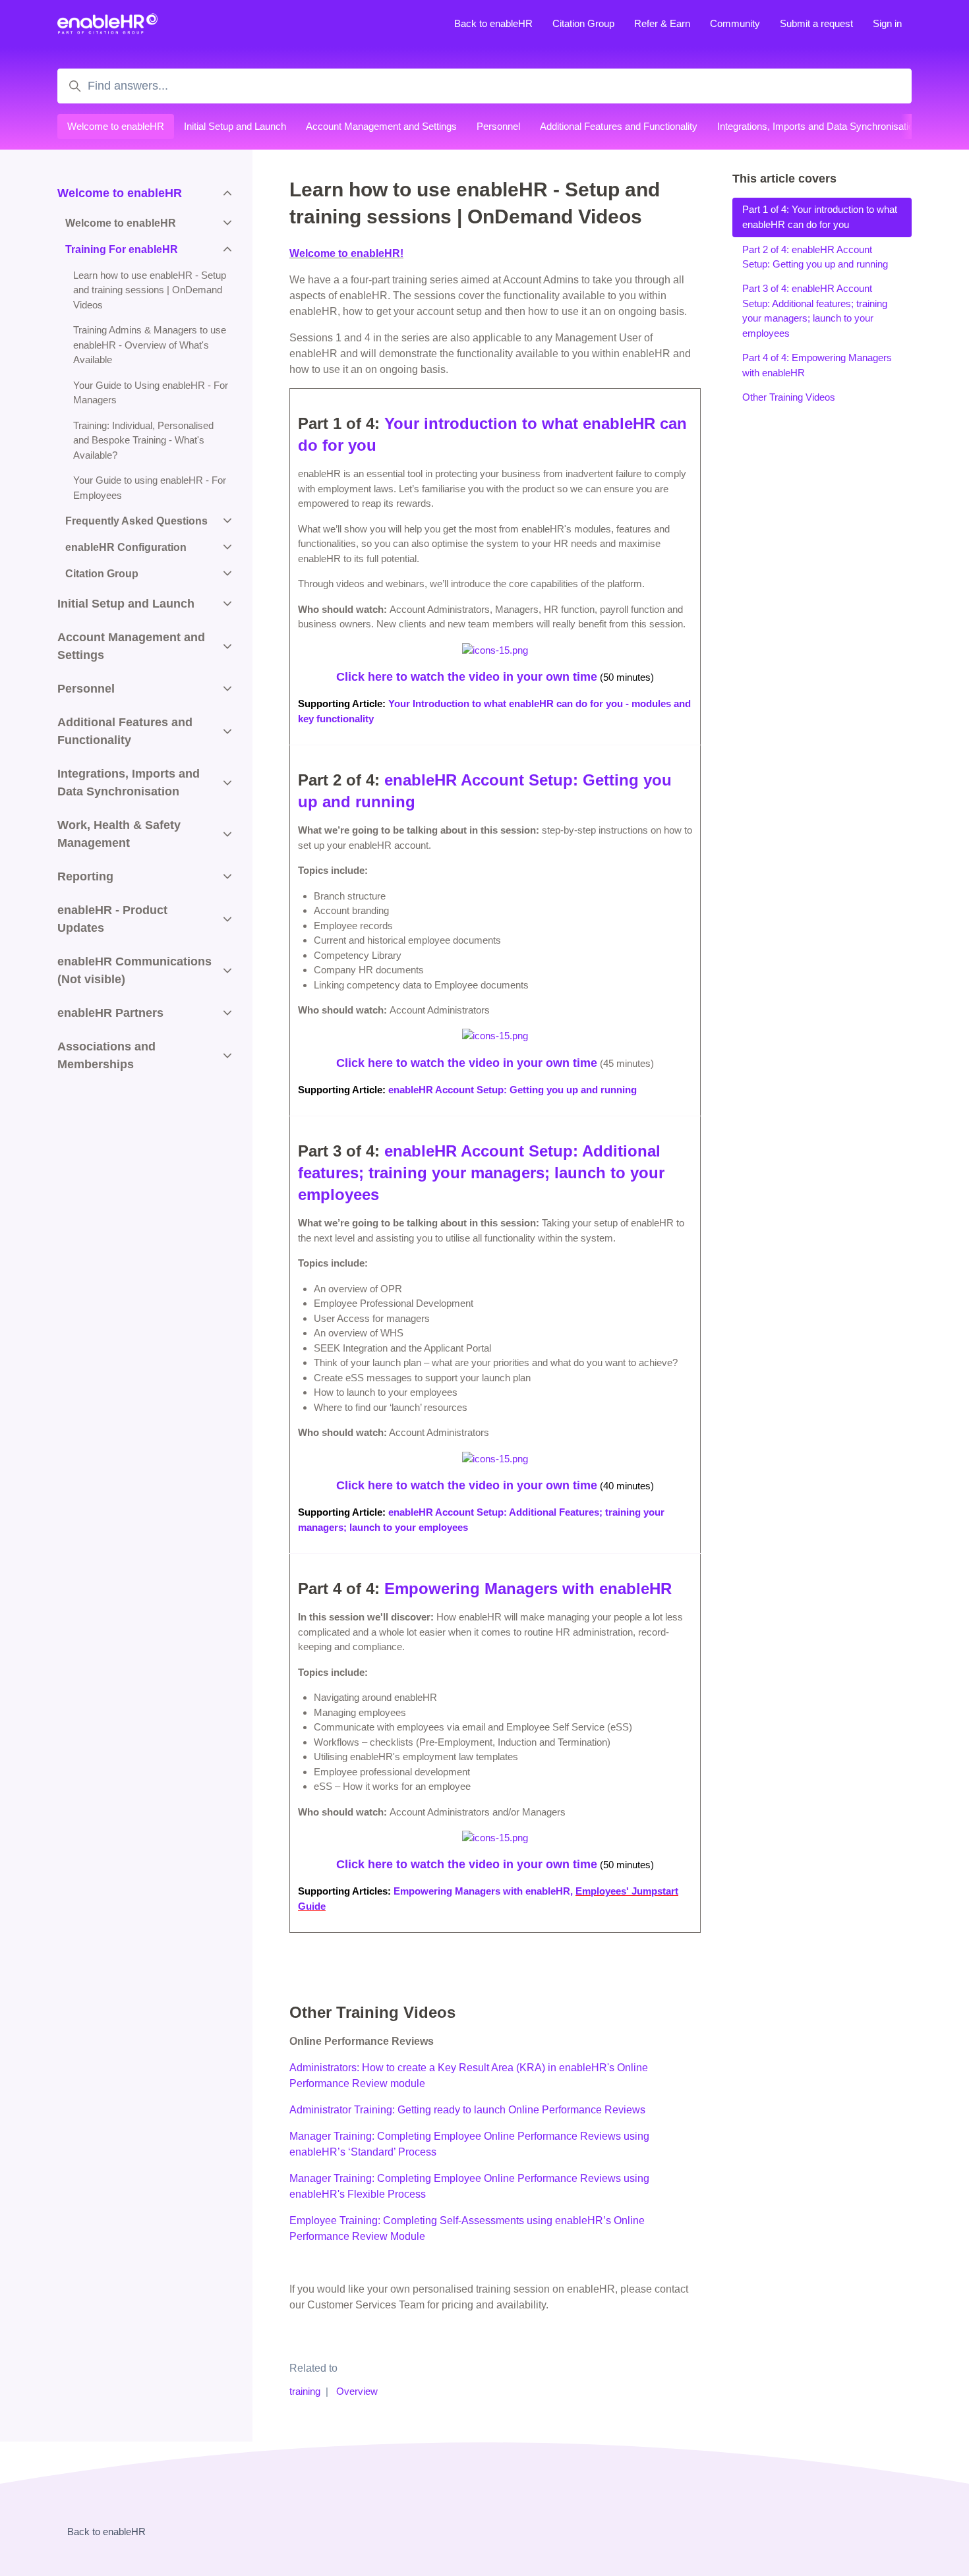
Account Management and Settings (381, 126)
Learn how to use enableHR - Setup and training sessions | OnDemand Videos (150, 290)
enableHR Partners (110, 1013)
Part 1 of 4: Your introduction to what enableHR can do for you (820, 217)
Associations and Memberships (106, 1055)
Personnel (498, 126)
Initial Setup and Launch (235, 126)
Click (350, 1063)
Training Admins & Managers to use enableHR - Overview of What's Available (150, 345)
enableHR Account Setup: (483, 1151)
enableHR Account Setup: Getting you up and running (513, 1090)
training (305, 2391)
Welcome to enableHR (116, 126)
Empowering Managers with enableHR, (483, 1891)
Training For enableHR (122, 249)
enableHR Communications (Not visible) (134, 970)
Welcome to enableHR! (346, 253)
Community (735, 23)
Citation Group (583, 23)
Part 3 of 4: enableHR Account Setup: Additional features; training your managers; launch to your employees (815, 311)
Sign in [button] (887, 23)
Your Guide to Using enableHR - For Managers (151, 393)
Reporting (85, 876)
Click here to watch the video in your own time (467, 677)
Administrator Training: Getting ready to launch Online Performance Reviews (467, 2110)
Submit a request (816, 23)
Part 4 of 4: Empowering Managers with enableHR (817, 365)
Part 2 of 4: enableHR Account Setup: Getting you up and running (815, 256)
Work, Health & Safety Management (119, 834)
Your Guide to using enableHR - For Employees (150, 488)
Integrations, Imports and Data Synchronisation (818, 126)
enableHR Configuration (126, 547)
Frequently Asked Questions (136, 521)
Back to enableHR (493, 23)
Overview (357, 2391)
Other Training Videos (789, 397)
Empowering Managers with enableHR (528, 1589)
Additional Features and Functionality (619, 126)
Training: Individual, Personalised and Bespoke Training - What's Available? (143, 440)
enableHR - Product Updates (112, 919)
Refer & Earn (662, 23)
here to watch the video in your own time (481, 1063)
